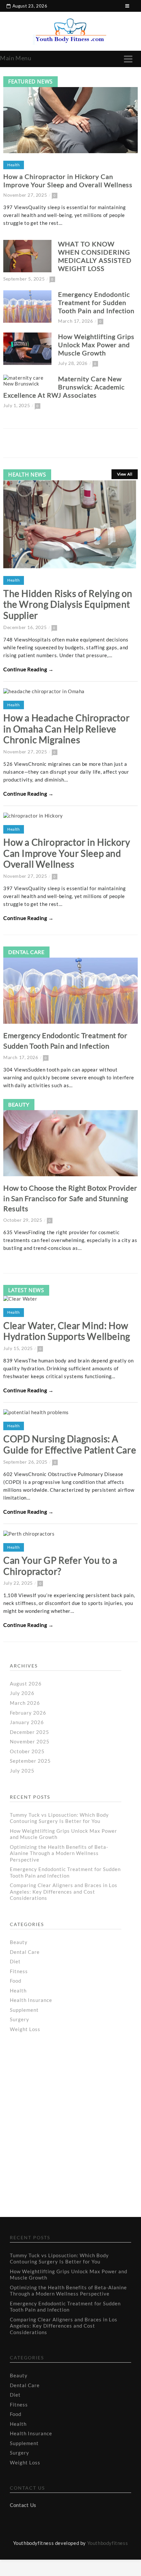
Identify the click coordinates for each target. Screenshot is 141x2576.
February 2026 (28, 1713)
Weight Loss (25, 2029)
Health (14, 165)
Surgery (20, 2019)
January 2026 (27, 1722)
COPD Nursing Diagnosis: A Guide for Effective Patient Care (70, 1444)
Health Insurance (31, 2000)
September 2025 (30, 1761)
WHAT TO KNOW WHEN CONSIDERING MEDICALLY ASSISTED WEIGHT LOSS (95, 256)
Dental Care (26, 952)
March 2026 (25, 1703)
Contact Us (23, 2505)
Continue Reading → (29, 669)
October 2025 (27, 1751)
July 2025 (22, 1771)
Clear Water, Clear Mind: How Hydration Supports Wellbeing (67, 1331)
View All (125, 474)
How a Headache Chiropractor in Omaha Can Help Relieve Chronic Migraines (66, 729)
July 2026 (22, 1693)
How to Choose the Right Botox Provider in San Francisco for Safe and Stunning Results (70, 1198)
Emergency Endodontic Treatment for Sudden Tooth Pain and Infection (96, 302)
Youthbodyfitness (108, 2543)
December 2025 (30, 1732)
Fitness (19, 1971)
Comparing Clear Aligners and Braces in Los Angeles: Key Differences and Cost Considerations (64, 1891)
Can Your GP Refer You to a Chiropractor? (60, 1566)
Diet (15, 1961)
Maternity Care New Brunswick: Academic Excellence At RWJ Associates (64, 387)
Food (16, 1981)
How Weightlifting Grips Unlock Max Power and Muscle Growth (96, 345)
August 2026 (26, 1684)
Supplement (24, 2010)
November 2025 (30, 1741)
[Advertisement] (62, 2100)
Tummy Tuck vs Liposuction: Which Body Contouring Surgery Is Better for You (59, 1818)
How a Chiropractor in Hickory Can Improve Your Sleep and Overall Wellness (68, 180)
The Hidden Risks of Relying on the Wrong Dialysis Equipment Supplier (68, 604)
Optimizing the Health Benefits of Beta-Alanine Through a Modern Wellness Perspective (59, 1853)
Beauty (19, 1104)
